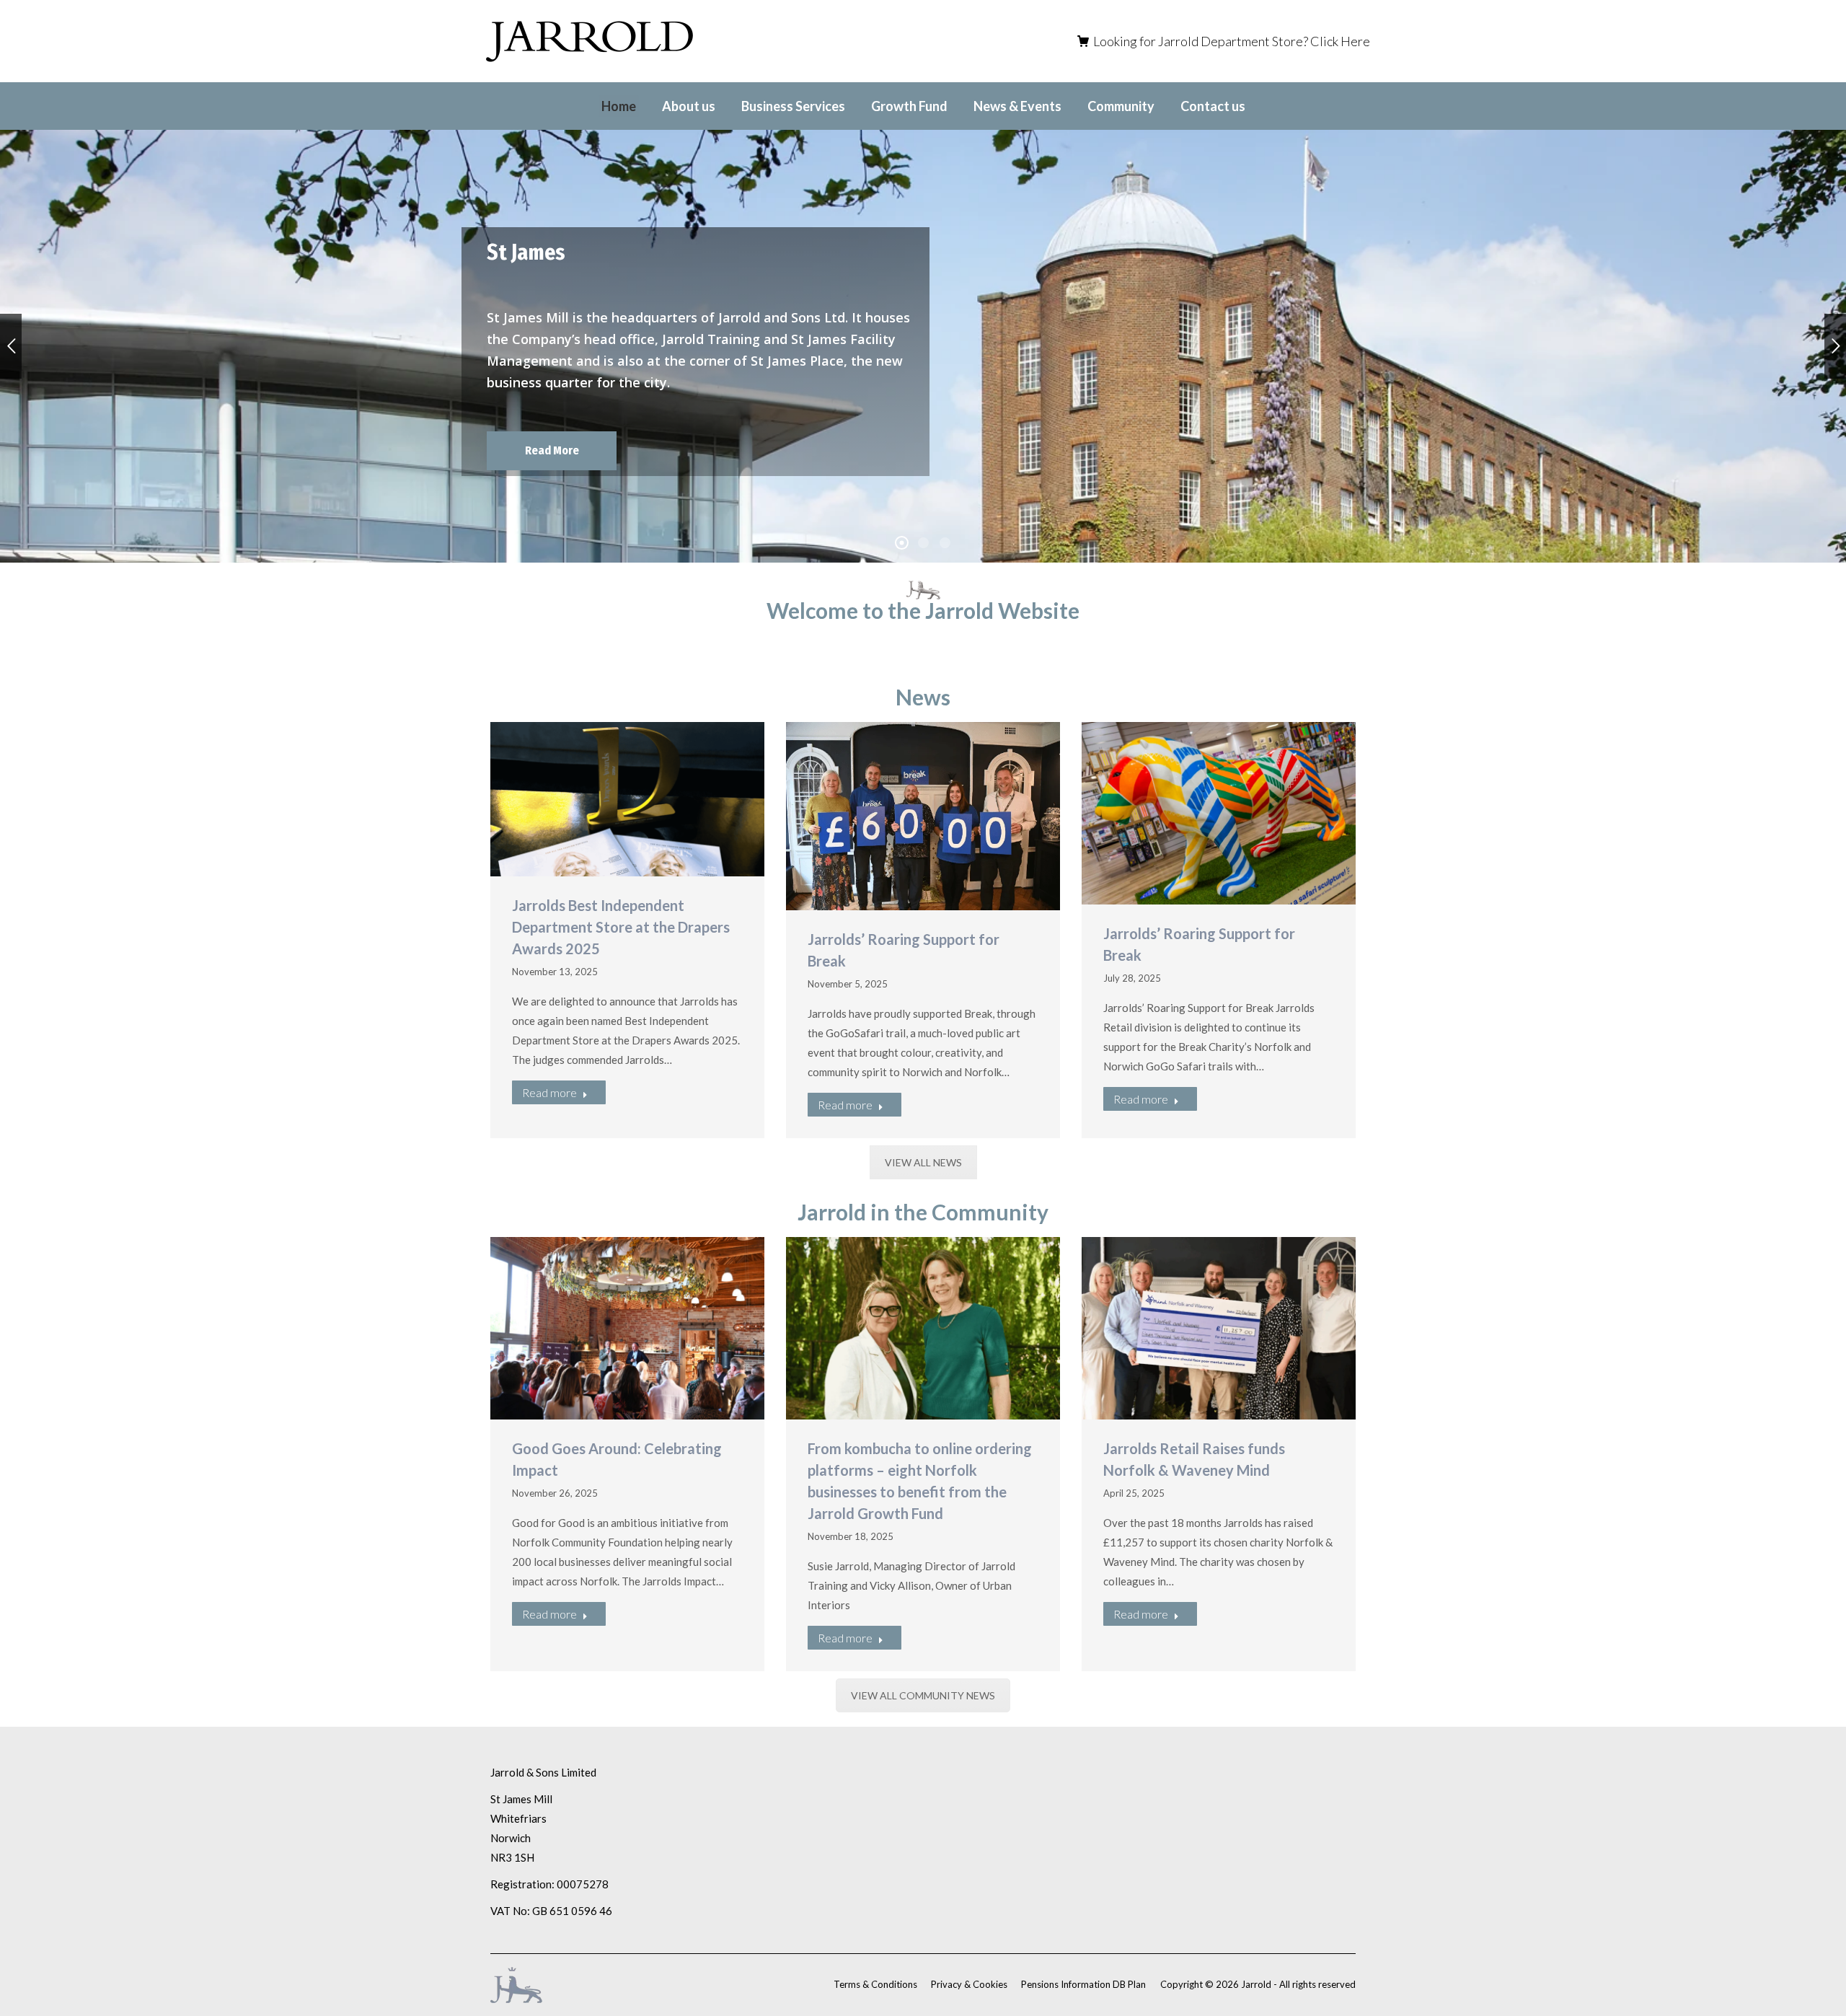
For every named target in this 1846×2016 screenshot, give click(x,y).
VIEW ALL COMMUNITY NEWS (923, 1695)
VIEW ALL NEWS (923, 1162)
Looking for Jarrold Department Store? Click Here (1232, 41)
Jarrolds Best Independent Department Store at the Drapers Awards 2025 (621, 927)
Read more (549, 1092)
